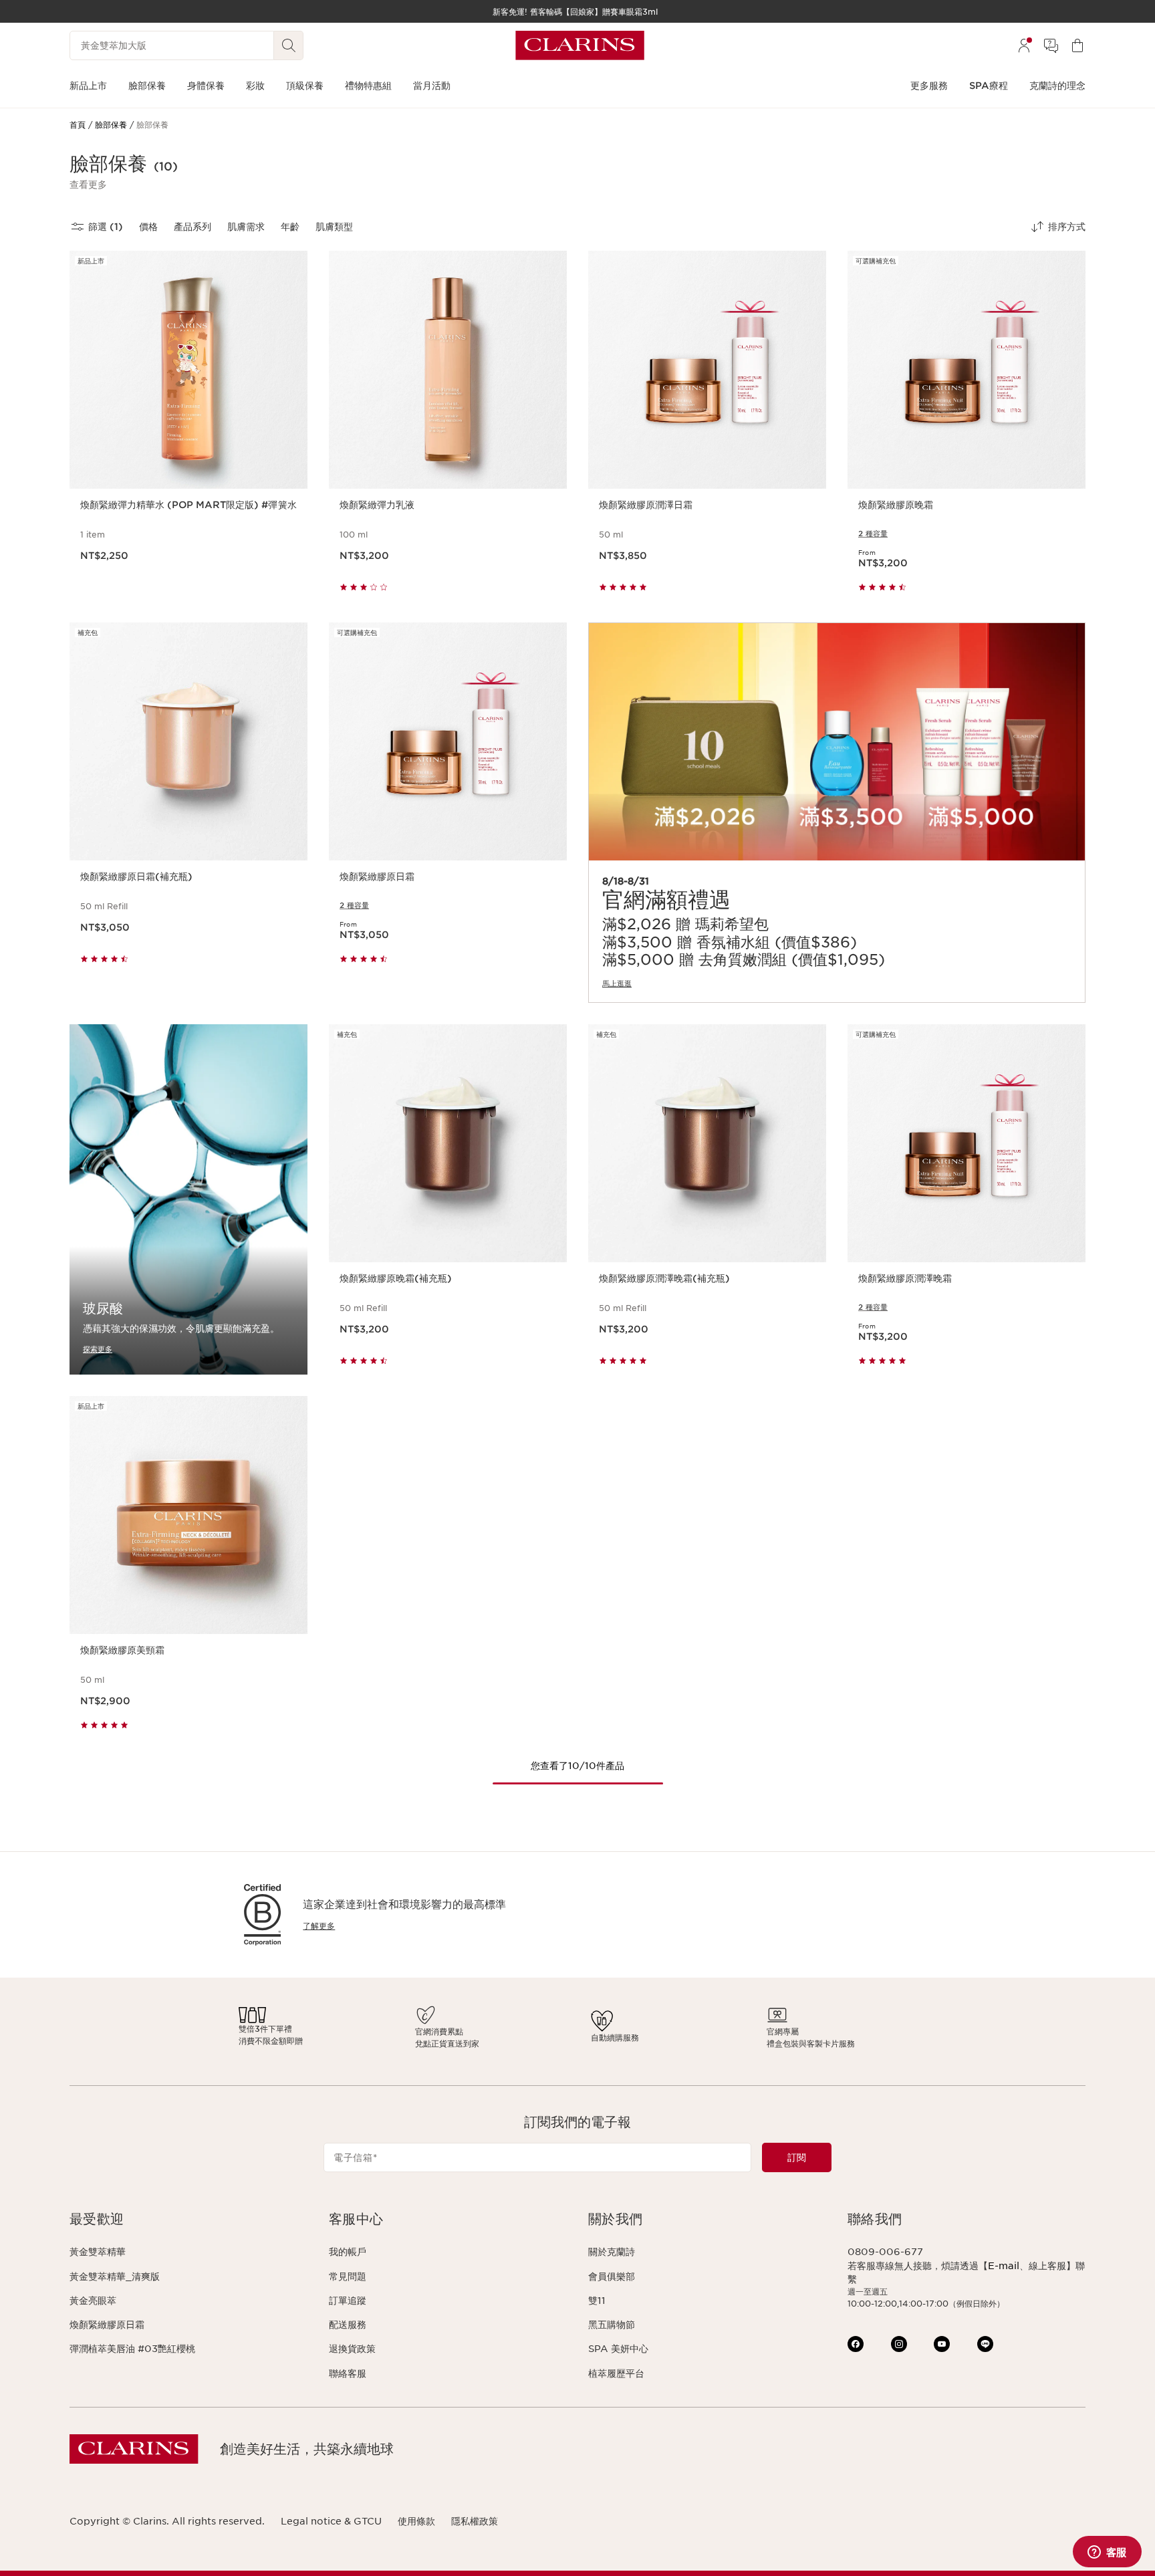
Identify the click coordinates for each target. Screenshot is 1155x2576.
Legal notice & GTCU (331, 2521)
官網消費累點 (439, 2031)
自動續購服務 (615, 2037)
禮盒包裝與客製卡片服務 (811, 2043)
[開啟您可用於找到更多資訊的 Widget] (1107, 2553)
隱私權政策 (475, 2521)
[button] (88, 185)
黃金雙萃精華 (98, 2252)
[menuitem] (1024, 45)
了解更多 (319, 1926)
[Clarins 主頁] (580, 45)
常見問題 (348, 2276)
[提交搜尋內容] (289, 45)
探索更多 (98, 1349)
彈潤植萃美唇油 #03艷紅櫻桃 (132, 2349)
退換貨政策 (352, 2349)
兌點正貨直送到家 (447, 2043)
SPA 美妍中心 (618, 2349)
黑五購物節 (612, 2325)
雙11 (597, 2301)
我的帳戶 (348, 2252)
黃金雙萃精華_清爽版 (115, 2276)
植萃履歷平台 (616, 2373)
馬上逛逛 (617, 983)
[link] (837, 813)
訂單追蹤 (348, 2301)
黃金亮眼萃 (93, 2301)
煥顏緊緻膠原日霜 (107, 2325)
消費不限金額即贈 (271, 2041)
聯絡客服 (348, 2373)
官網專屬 (783, 2031)
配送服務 (348, 2325)
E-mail (1004, 2266)
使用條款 (416, 2521)
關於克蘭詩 (612, 2252)
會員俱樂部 (612, 2276)
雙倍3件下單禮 (265, 2029)
